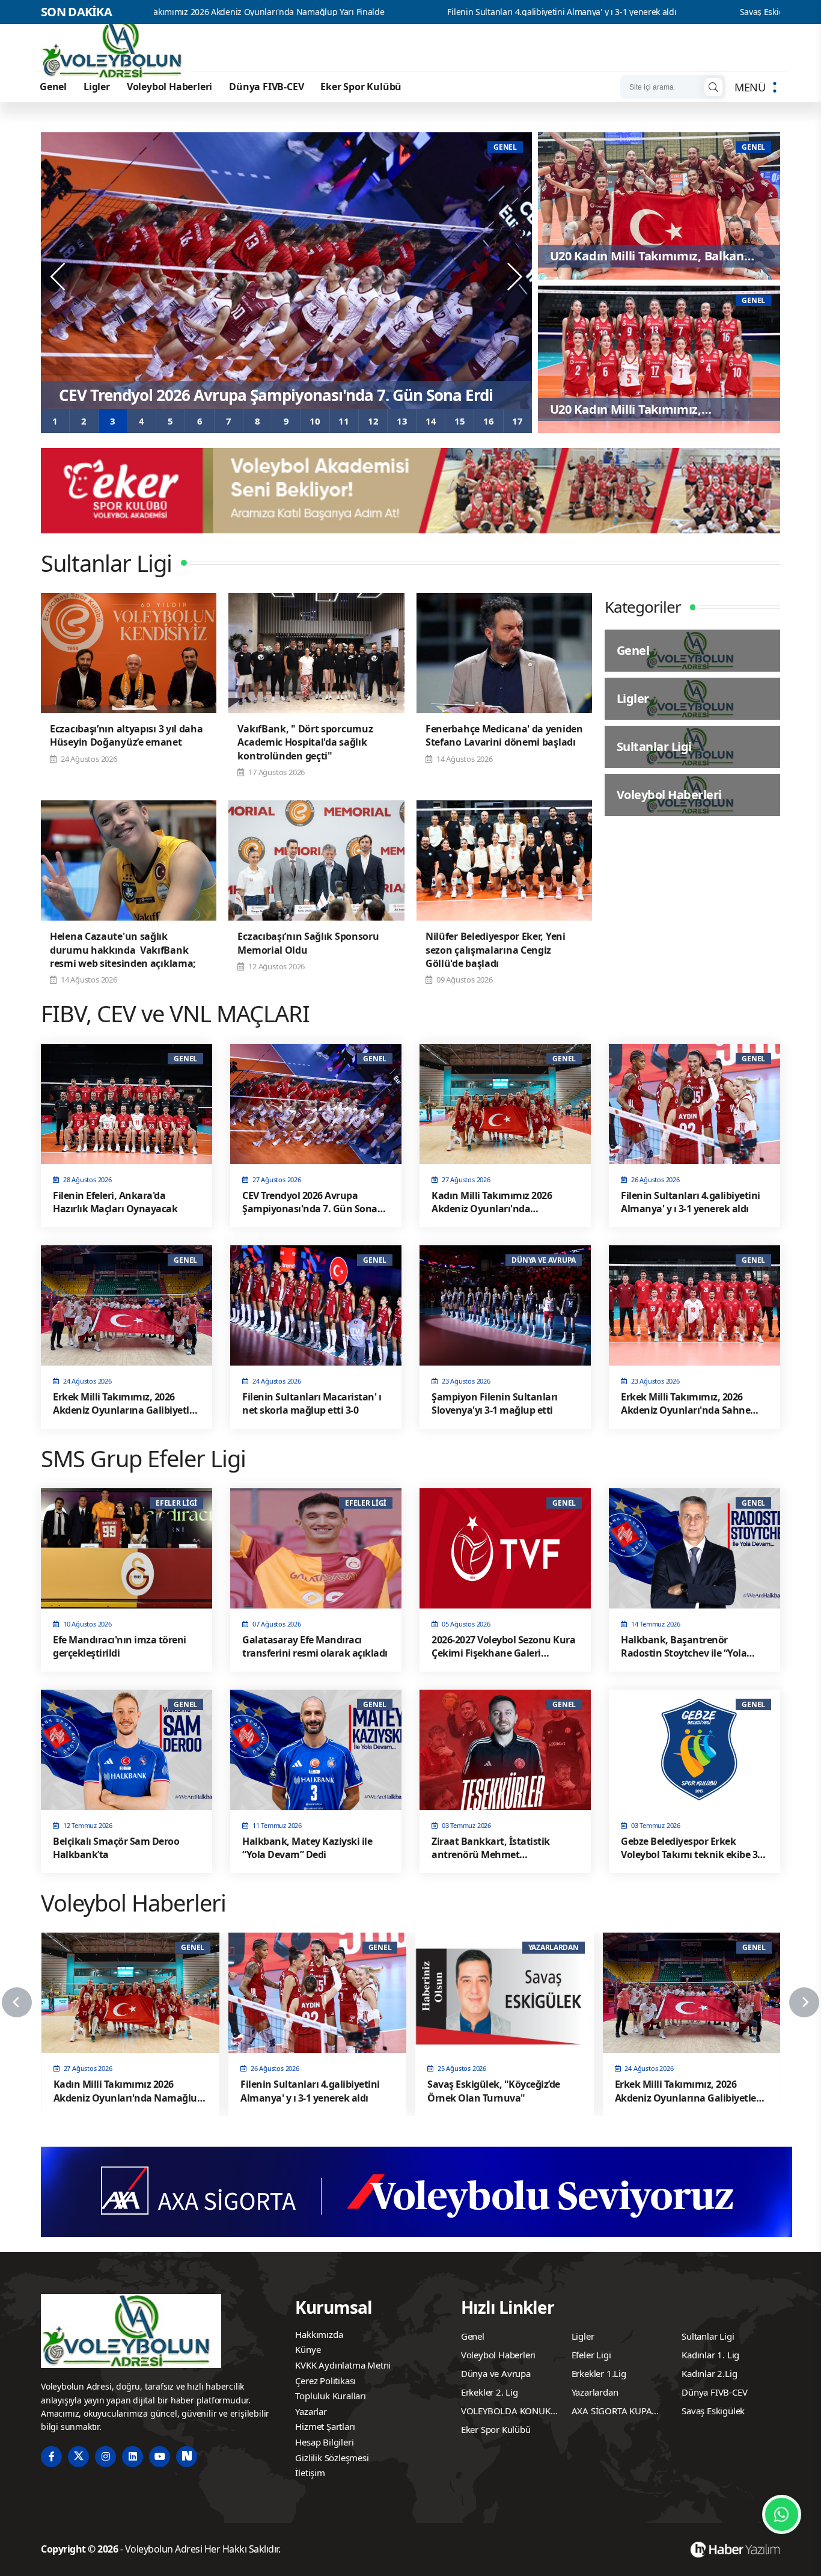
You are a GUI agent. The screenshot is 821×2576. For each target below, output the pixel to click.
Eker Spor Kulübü (361, 87)
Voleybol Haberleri (169, 87)
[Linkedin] (133, 2457)
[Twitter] (78, 2457)
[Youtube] (160, 2457)
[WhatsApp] (782, 2514)
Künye (308, 2349)
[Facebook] (51, 2457)
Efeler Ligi (591, 2355)
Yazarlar (311, 2411)
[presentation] (59, 277)
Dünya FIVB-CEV (266, 87)
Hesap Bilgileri (324, 2442)
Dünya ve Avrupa (496, 2373)
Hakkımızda (319, 2334)
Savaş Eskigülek (713, 2411)
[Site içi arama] (713, 87)
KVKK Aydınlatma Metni (343, 2365)
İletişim (310, 2473)
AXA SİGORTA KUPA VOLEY (612, 2412)
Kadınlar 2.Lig (709, 2373)
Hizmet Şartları (325, 2426)
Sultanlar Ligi (708, 2336)
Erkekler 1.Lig (599, 2373)
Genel (53, 87)
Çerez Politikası (325, 2381)
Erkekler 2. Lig (490, 2392)
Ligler (97, 87)
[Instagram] (105, 2457)
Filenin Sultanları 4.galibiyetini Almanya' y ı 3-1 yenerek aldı (399, 12)
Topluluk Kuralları (330, 2396)
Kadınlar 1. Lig (710, 2355)
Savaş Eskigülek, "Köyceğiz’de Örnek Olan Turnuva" (675, 12)
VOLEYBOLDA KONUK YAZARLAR (506, 2412)
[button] (55, 421)
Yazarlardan (595, 2392)
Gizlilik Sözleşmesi (332, 2458)
